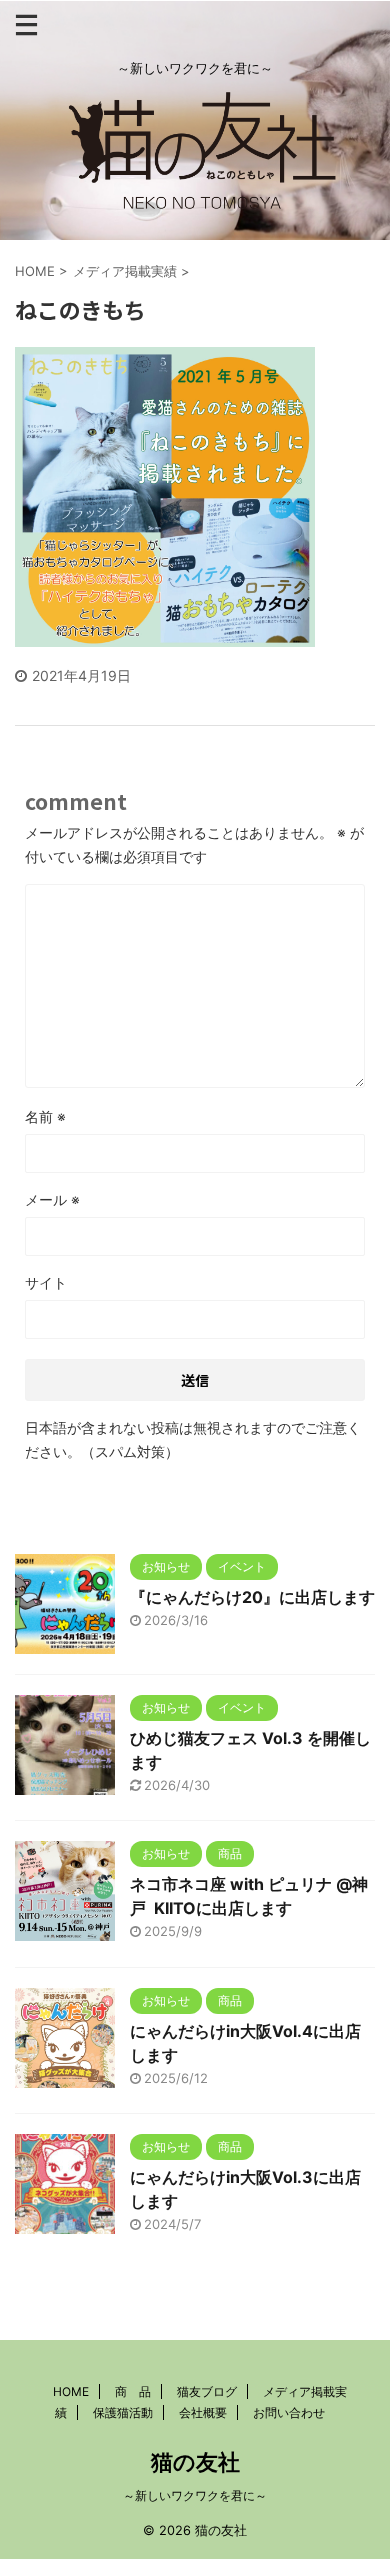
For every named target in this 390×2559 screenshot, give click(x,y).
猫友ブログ (207, 2391)
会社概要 (203, 2412)
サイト (46, 1282)
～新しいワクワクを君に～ (195, 2495)
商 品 (133, 2391)
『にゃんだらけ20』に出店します (252, 1597)
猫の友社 (195, 2462)
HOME (71, 2391)
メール (52, 1199)
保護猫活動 (123, 2412)
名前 (45, 1116)
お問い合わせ (289, 2412)
